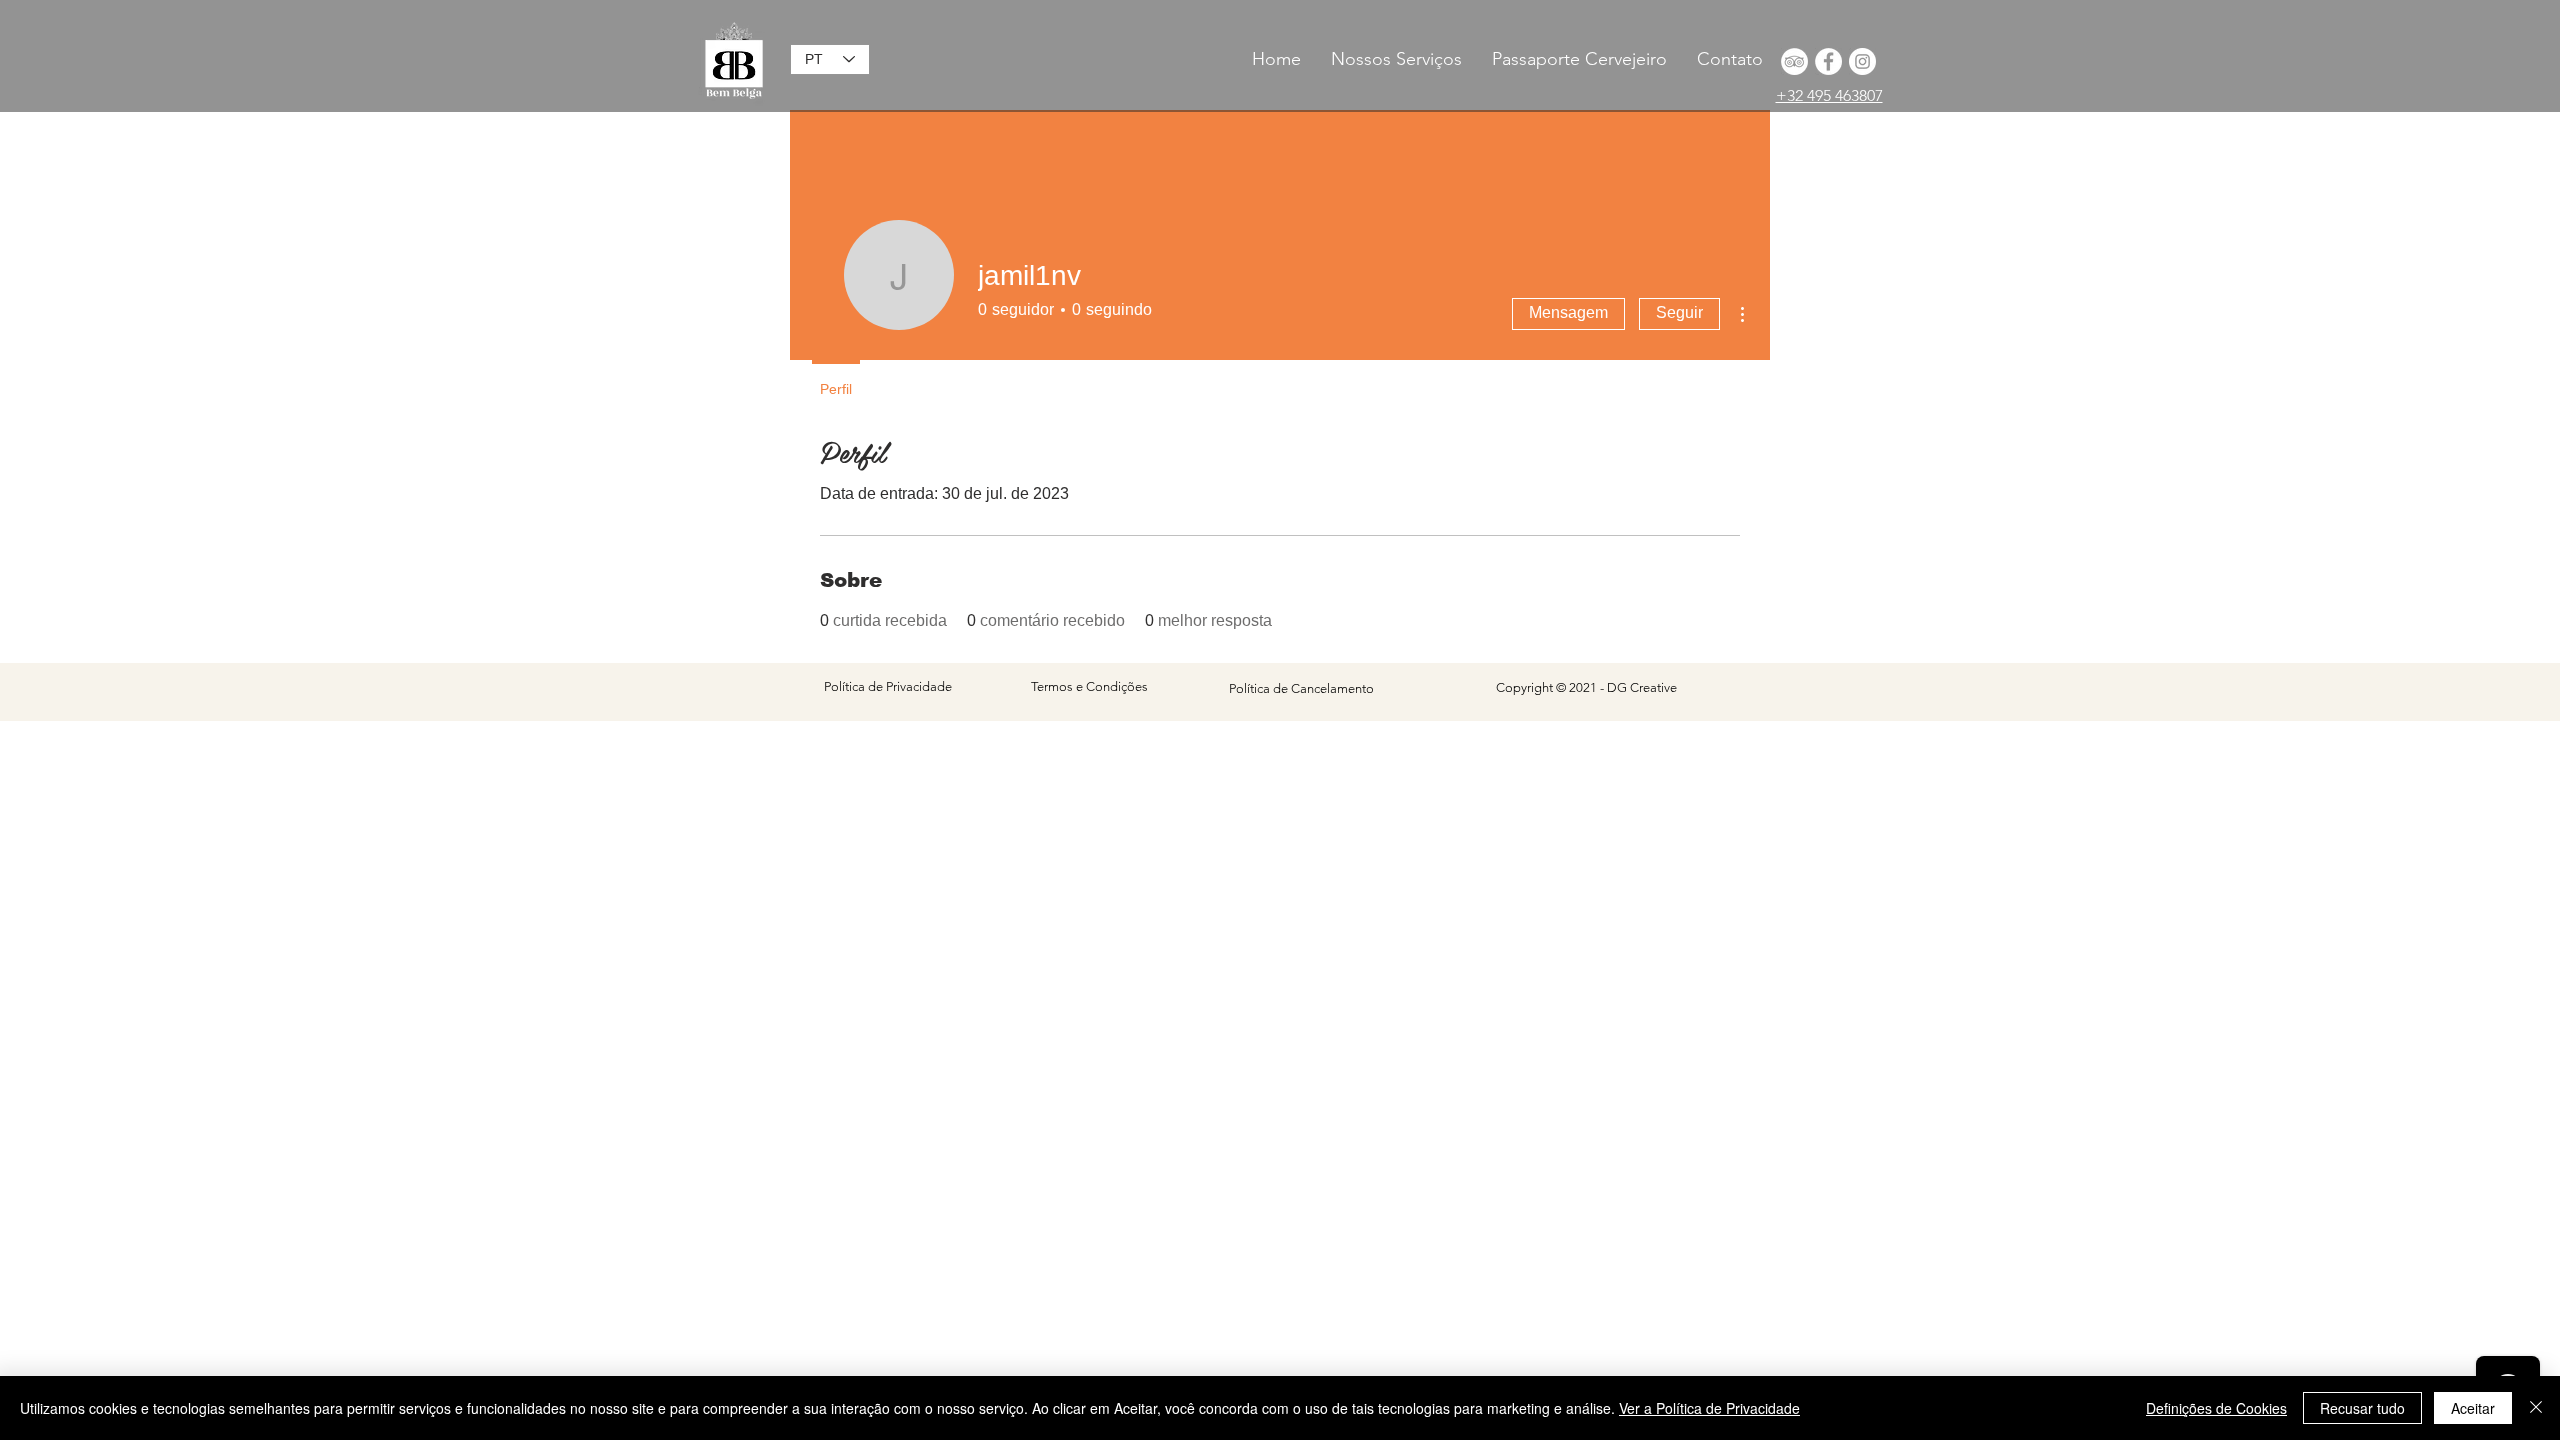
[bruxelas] (1828, 61)
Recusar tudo (2362, 1408)
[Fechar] (2536, 1408)
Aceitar (2473, 1408)
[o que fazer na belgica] (1794, 61)
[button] (1579, 59)
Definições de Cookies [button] (2216, 1408)
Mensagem (1568, 312)
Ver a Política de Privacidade (1709, 1408)
